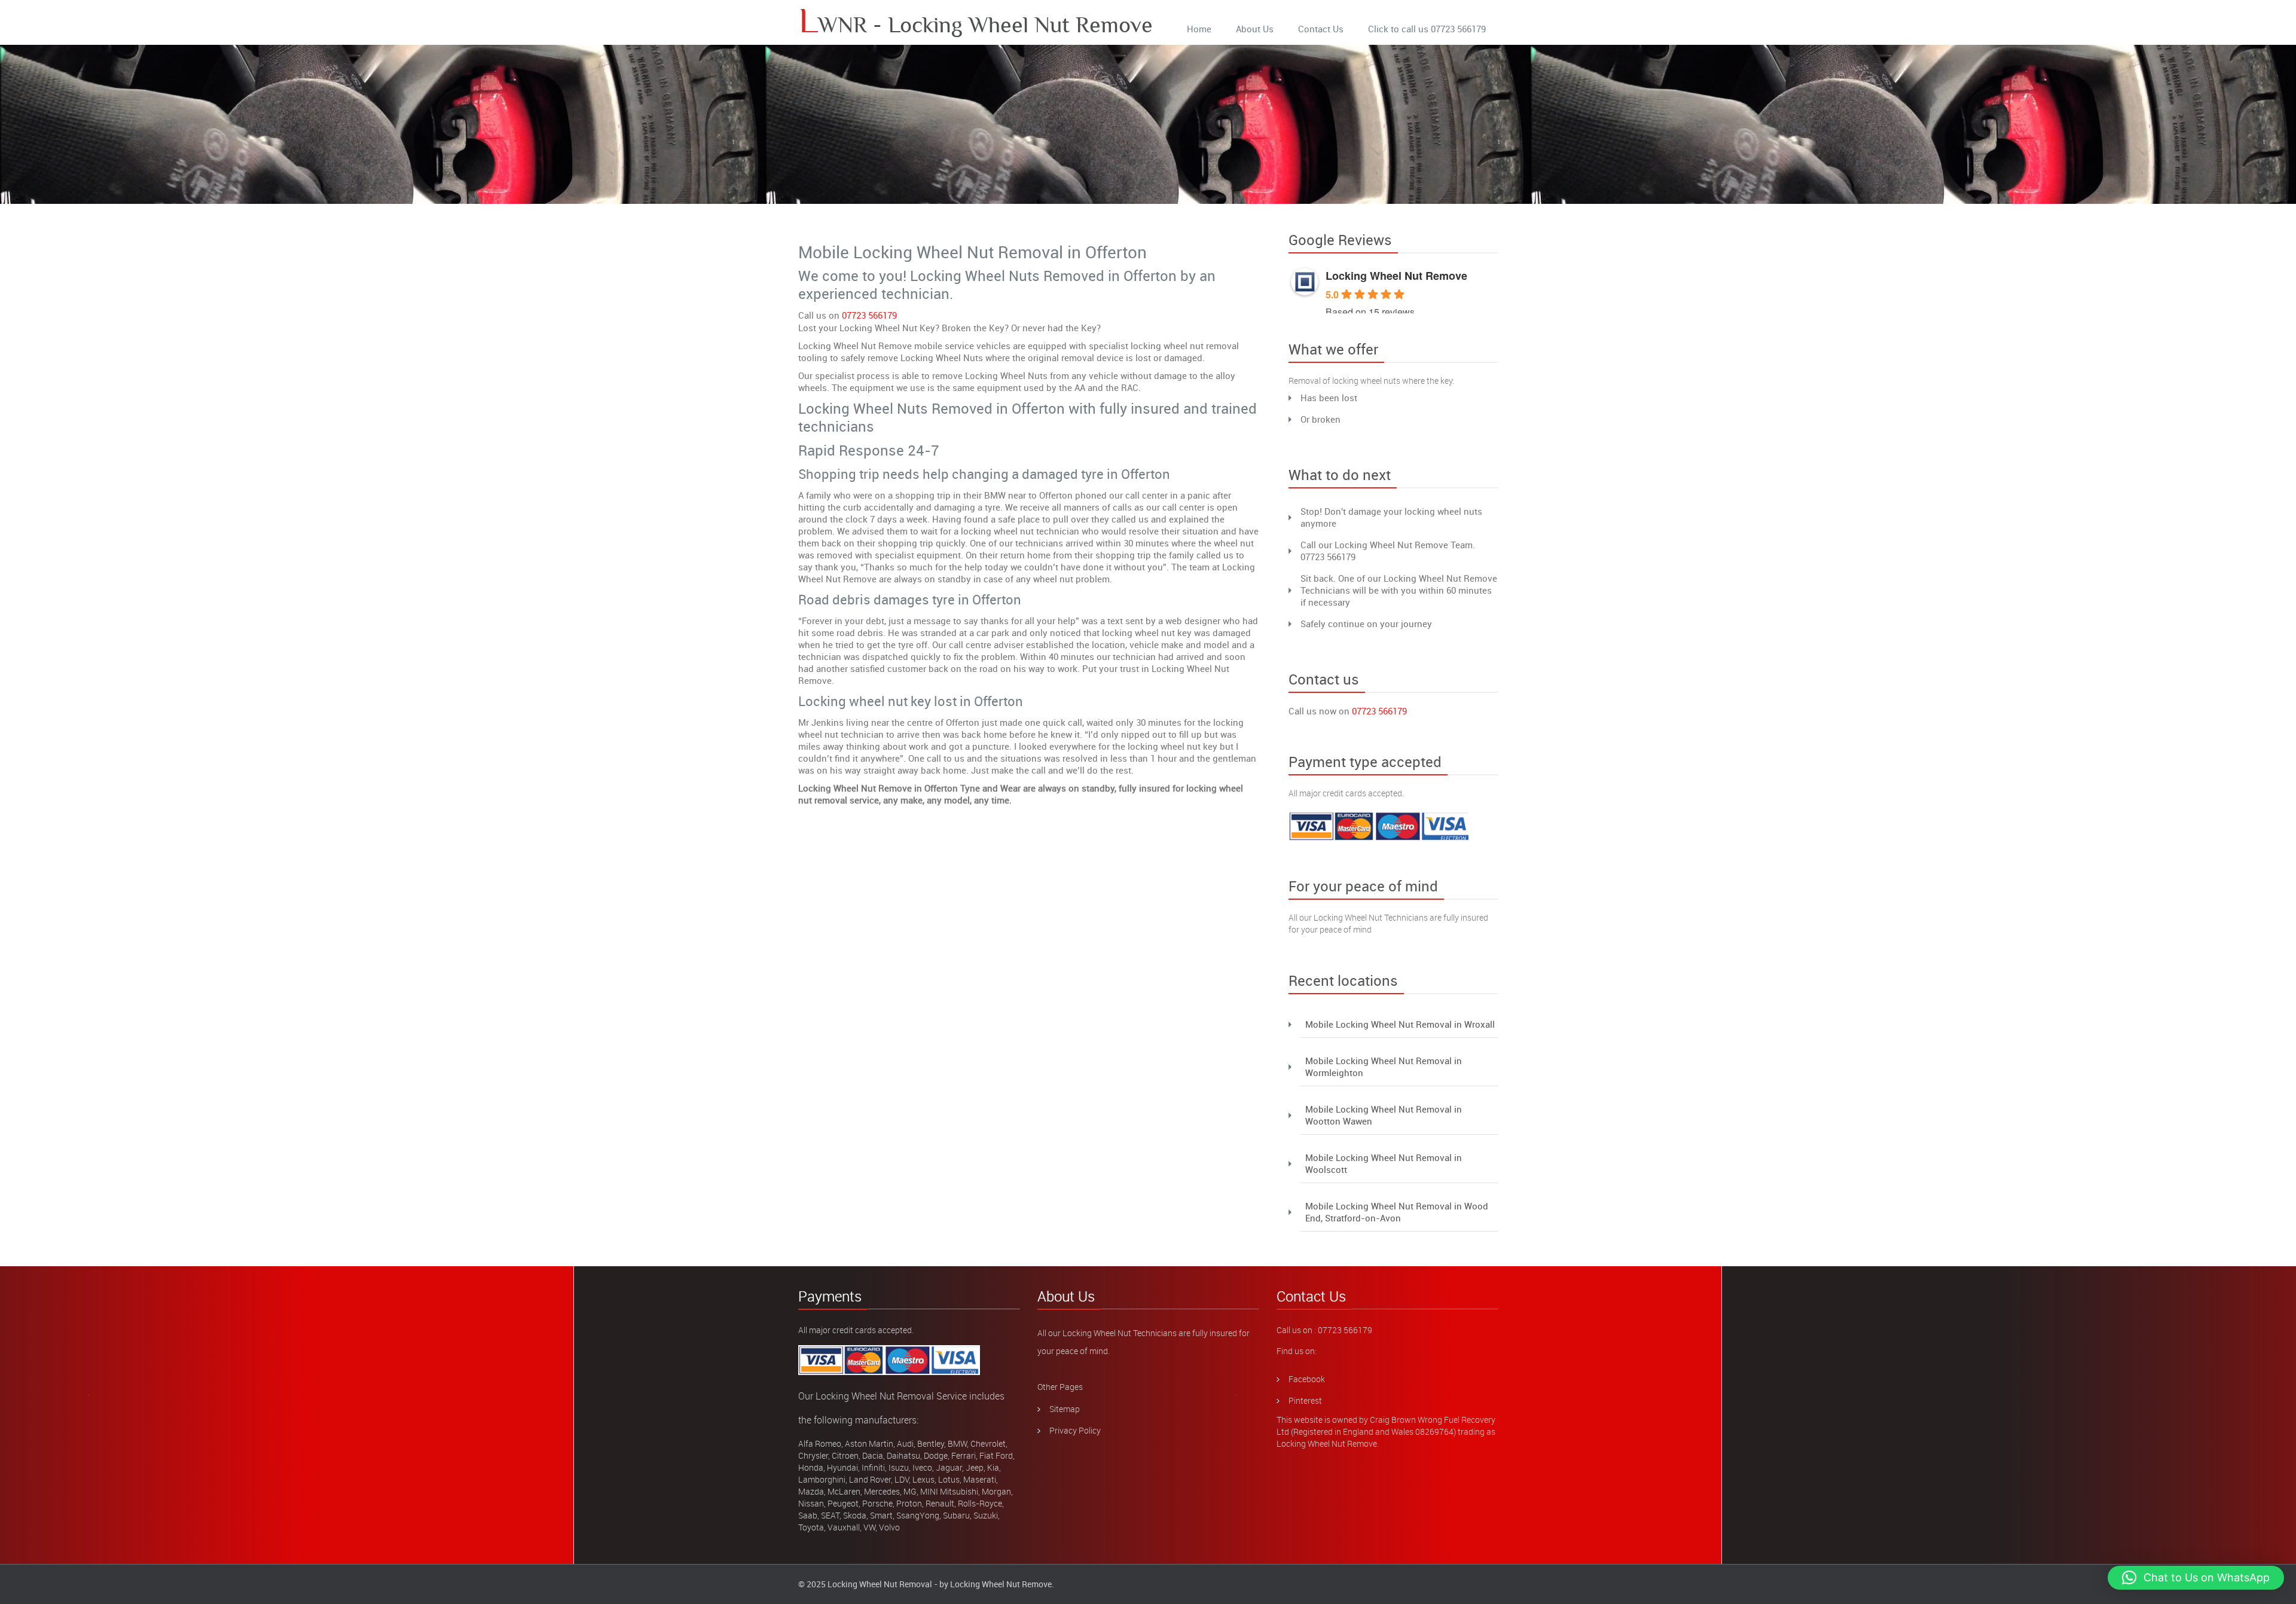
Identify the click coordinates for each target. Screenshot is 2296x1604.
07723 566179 (869, 315)
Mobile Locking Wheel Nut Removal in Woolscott (1384, 1163)
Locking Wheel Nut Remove (1396, 276)
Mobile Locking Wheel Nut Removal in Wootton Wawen (1384, 1115)
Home (1199, 29)
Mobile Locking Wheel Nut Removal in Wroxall (1400, 1024)
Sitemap (1065, 1409)
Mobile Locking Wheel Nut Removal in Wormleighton (1384, 1067)
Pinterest (1305, 1400)
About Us (1255, 29)
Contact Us (1321, 29)
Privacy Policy (1075, 1430)
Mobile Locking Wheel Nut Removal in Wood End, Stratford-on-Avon (1397, 1212)
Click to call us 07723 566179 (1427, 29)
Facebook (1307, 1379)
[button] (2196, 1578)
